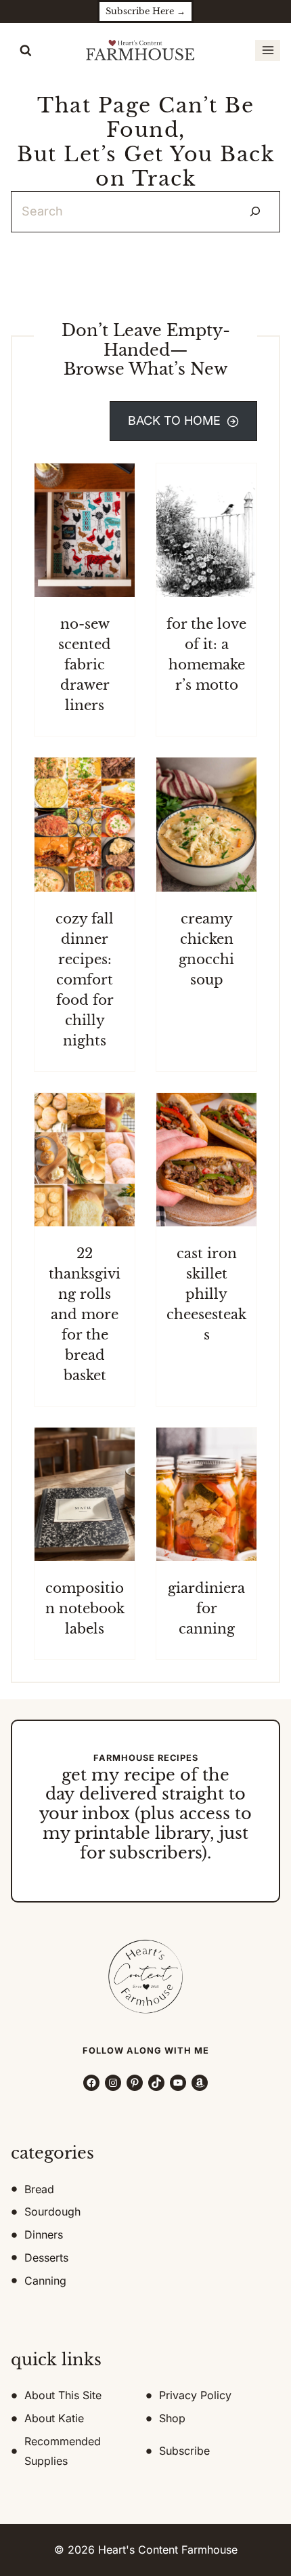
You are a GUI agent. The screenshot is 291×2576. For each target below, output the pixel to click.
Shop (172, 2418)
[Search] (255, 212)
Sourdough (52, 2211)
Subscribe (184, 2451)
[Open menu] (268, 50)
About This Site (63, 2395)
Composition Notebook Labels (85, 1608)
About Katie (54, 2418)
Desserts (46, 2258)
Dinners (44, 2235)
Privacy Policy (195, 2395)
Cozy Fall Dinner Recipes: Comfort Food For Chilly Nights (85, 980)
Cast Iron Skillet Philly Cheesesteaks (206, 1294)
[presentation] (85, 530)
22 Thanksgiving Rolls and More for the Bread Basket (85, 1314)
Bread (39, 2189)
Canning (45, 2281)
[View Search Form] (26, 51)
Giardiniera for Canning (206, 1608)
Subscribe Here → (145, 11)
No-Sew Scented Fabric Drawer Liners (85, 665)
